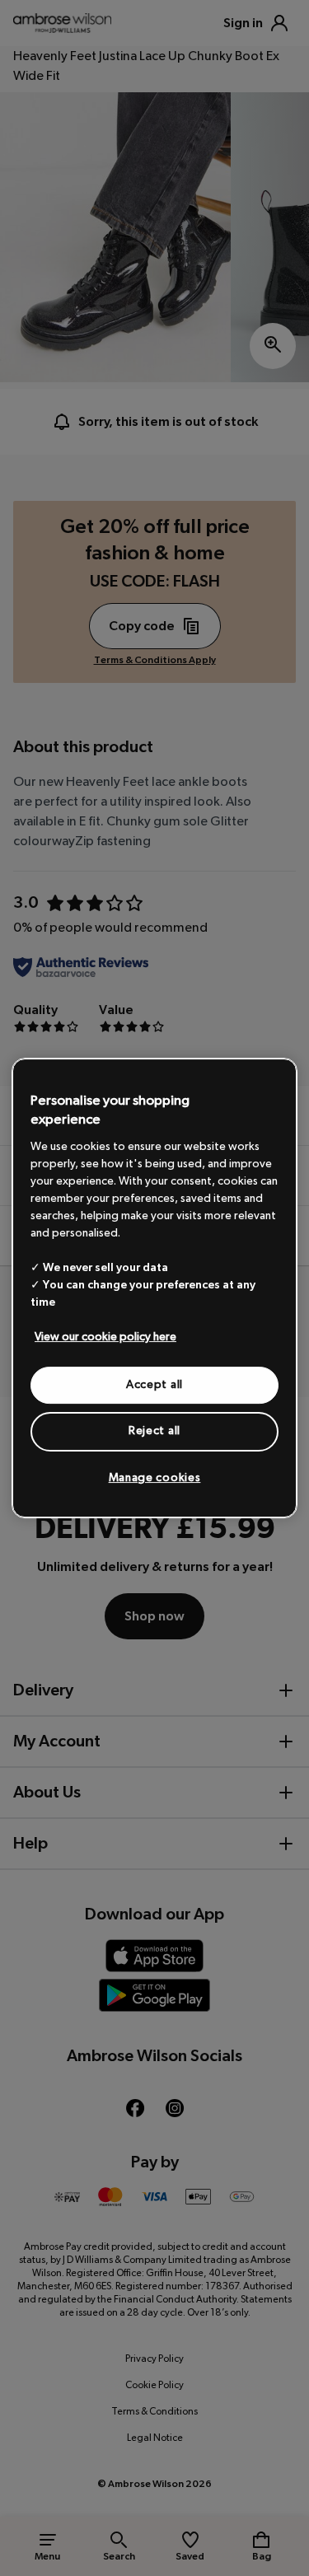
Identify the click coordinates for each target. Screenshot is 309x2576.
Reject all (154, 1431)
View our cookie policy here (105, 1337)
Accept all (154, 1385)
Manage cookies (155, 1478)
